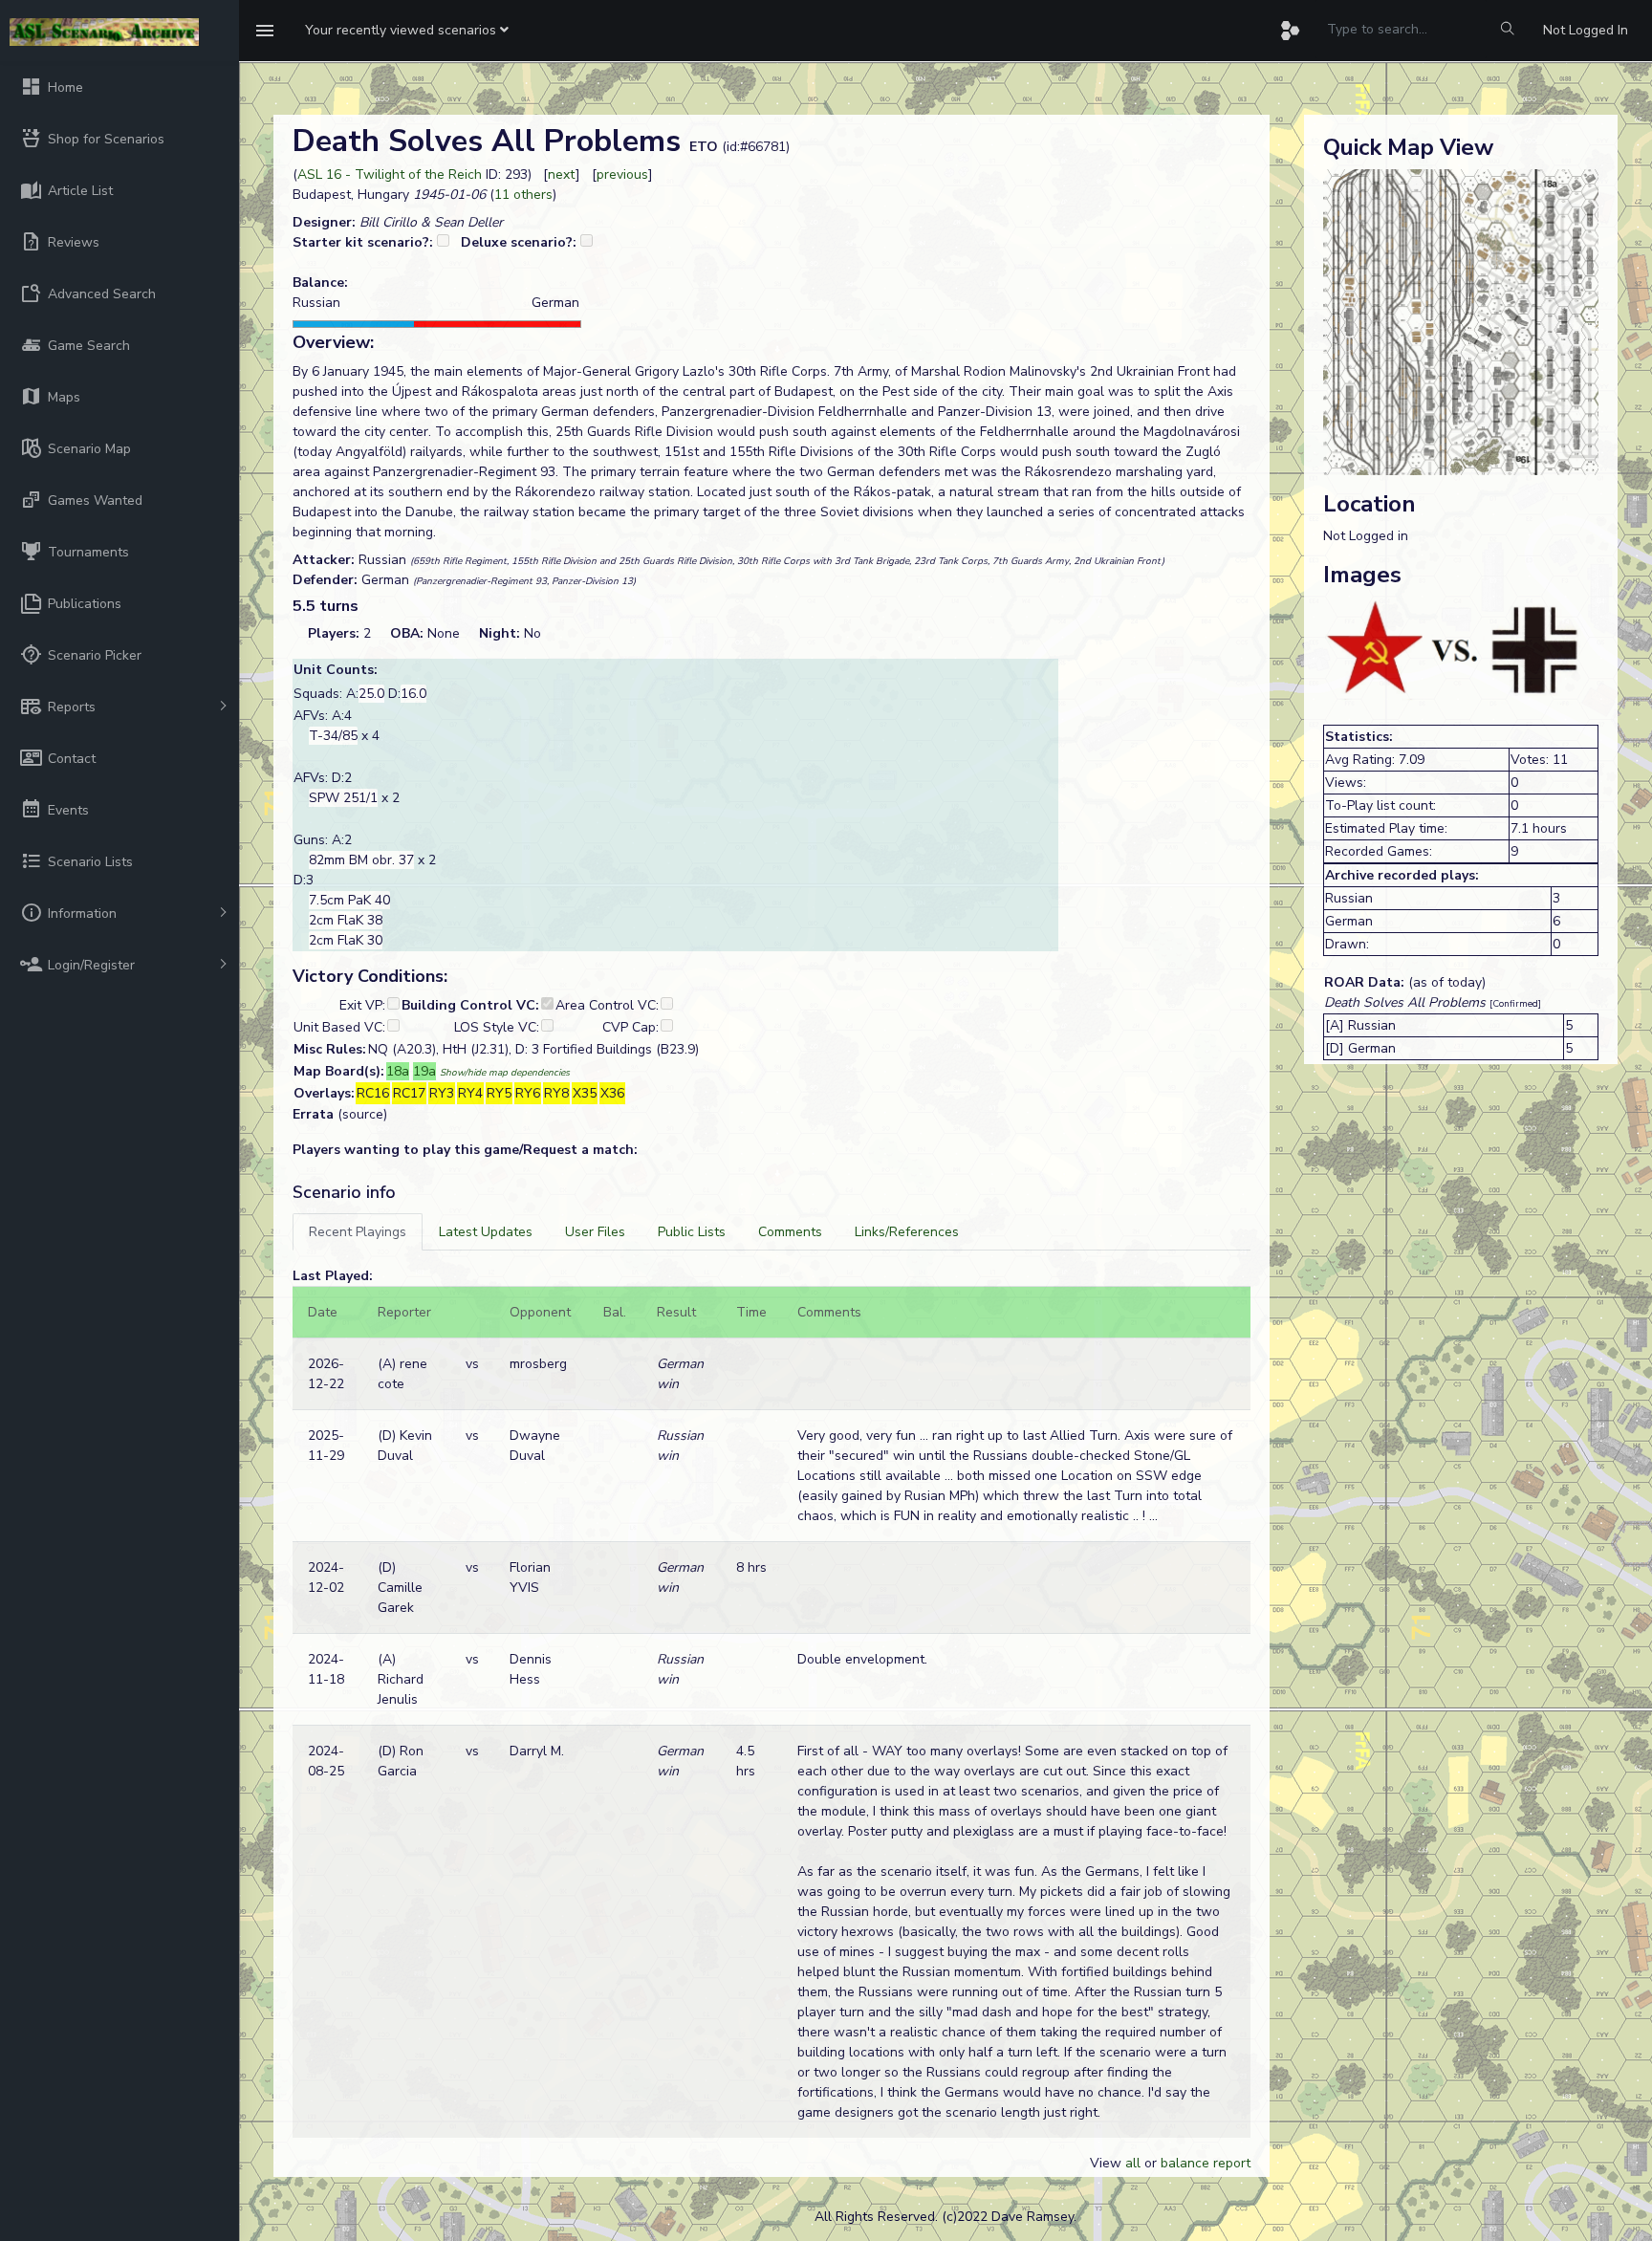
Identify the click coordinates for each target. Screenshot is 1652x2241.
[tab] (358, 1232)
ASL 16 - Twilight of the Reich (390, 174)
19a (424, 1071)
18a (398, 1071)
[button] (407, 31)
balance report (1206, 2163)
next (562, 174)
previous (622, 174)
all (1133, 2163)
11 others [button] (523, 195)
